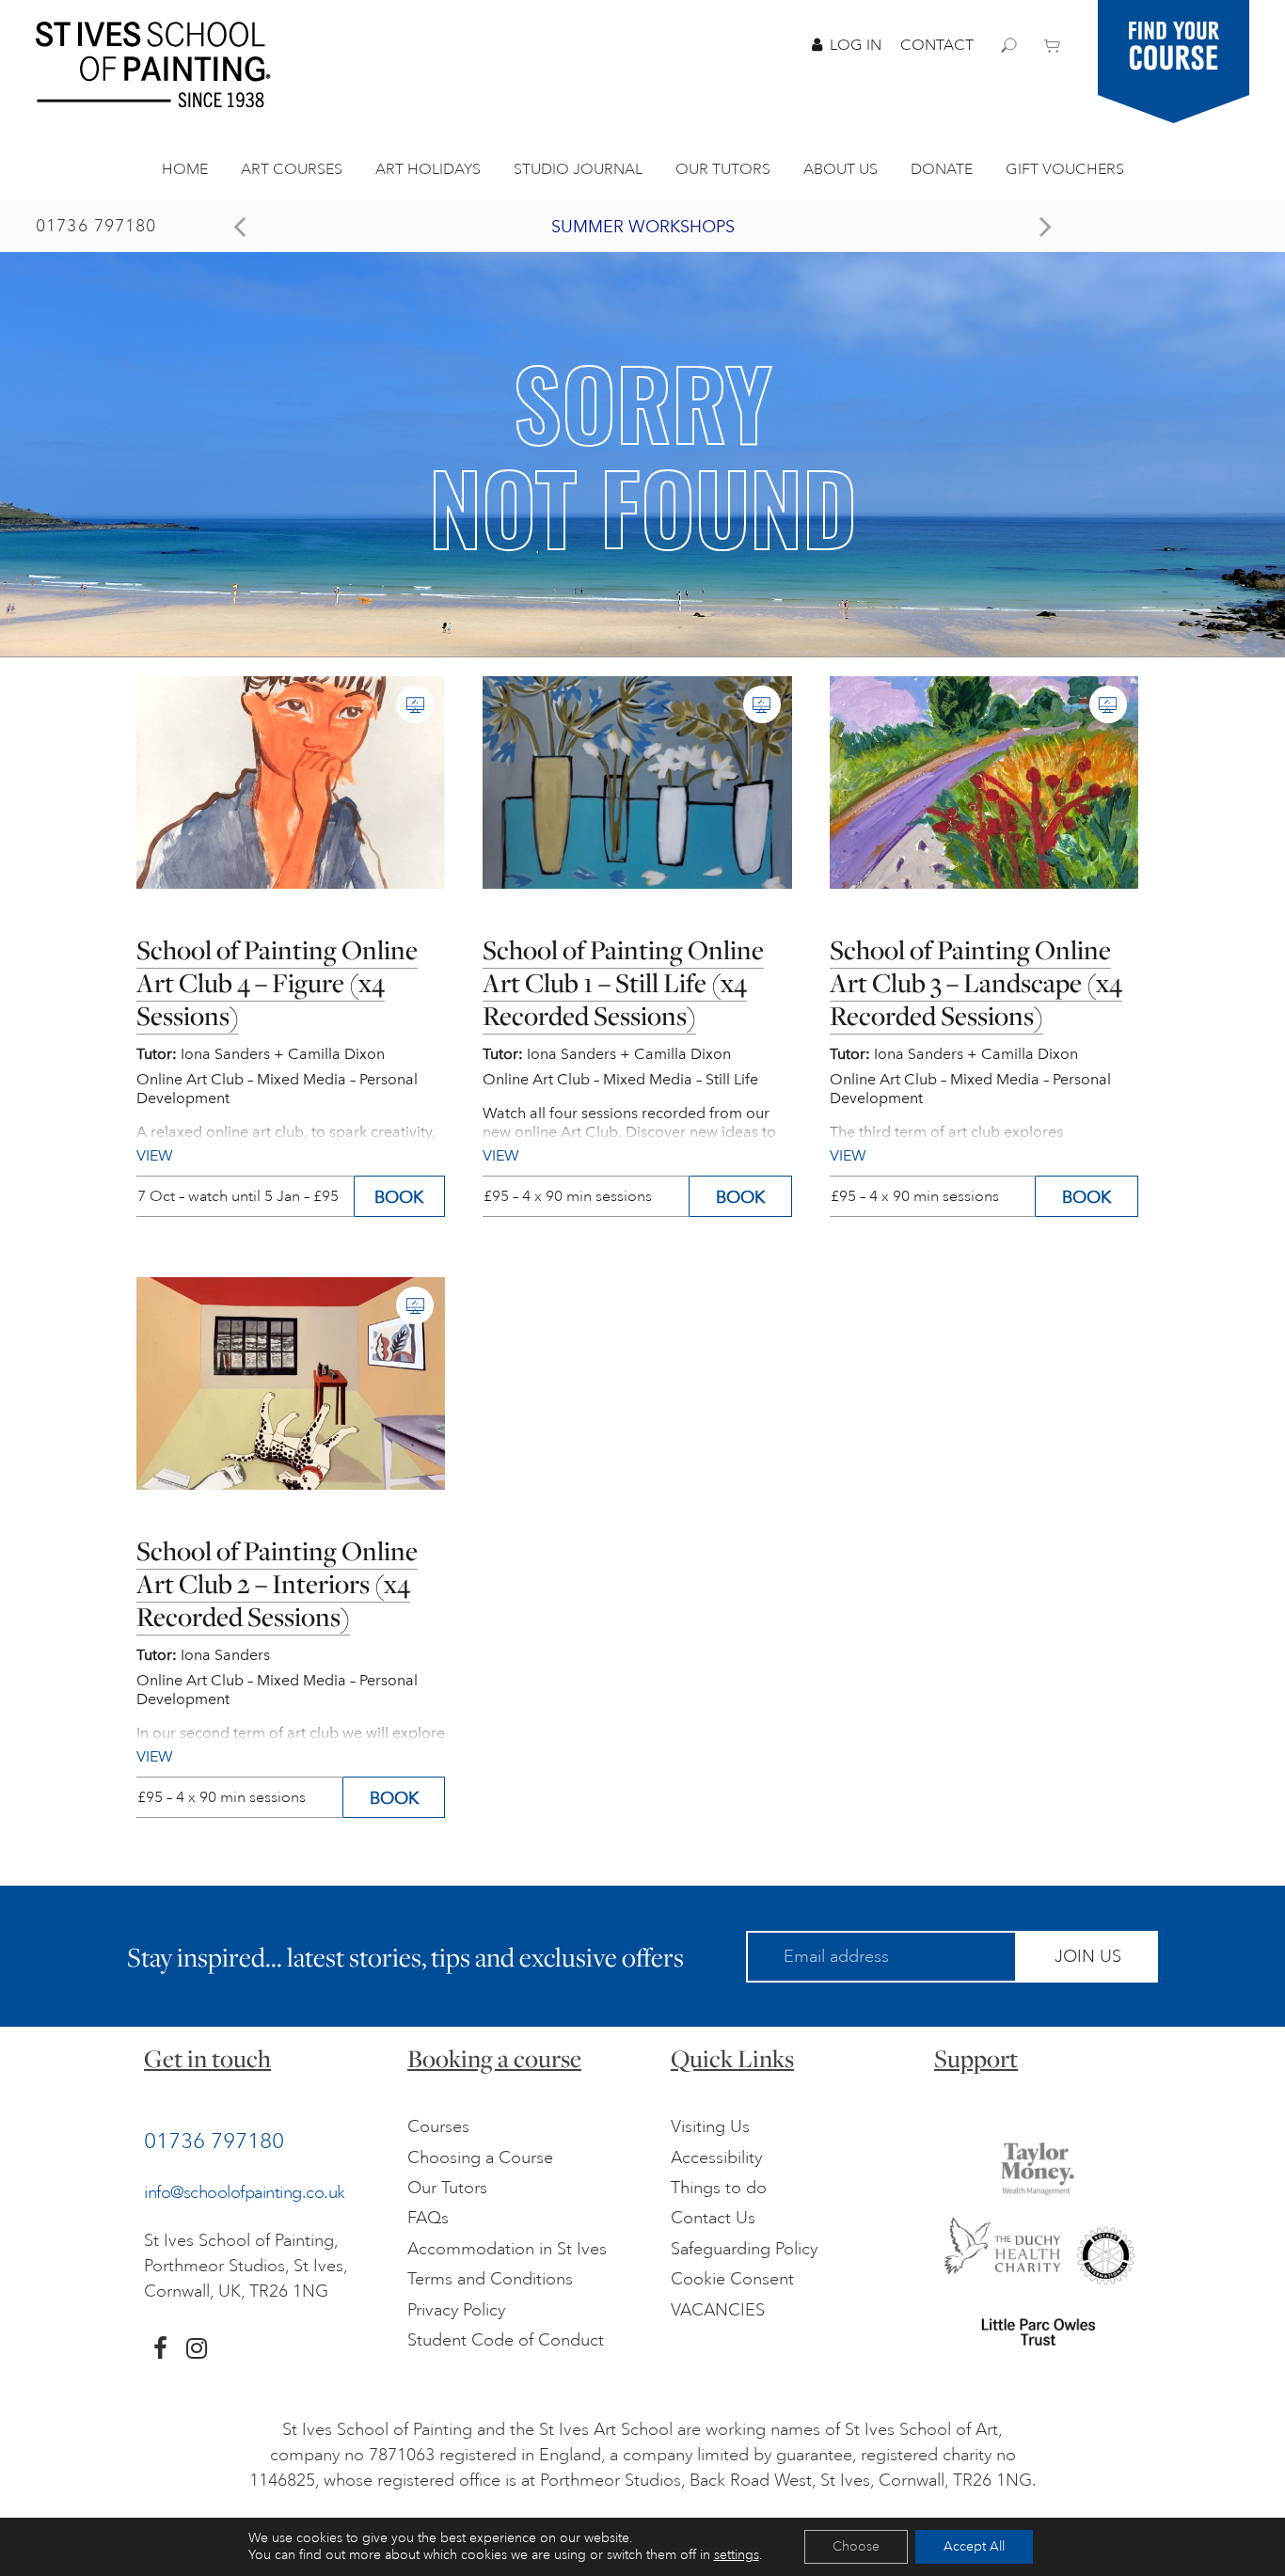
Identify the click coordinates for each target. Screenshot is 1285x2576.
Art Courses (292, 169)
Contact (937, 45)
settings (737, 2555)
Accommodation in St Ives (507, 2249)
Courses (438, 2126)
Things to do (719, 2188)
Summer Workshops (643, 227)
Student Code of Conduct (506, 2340)
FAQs (428, 2218)
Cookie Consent (732, 2279)
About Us (841, 169)
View (155, 1756)
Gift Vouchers (1065, 169)
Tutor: (157, 1655)
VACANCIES (718, 2310)
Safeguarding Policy (744, 2249)
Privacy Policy (456, 2310)
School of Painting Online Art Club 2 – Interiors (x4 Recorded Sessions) (277, 1584)
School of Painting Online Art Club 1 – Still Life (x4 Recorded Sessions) (623, 983)
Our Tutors (723, 169)
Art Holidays (428, 169)
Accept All (974, 2546)
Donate (942, 169)
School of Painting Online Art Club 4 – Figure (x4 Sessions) (277, 983)
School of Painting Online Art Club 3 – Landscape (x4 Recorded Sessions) (976, 983)
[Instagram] (197, 2348)
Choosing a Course (480, 2157)
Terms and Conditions (490, 2279)
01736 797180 (96, 226)
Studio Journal (578, 169)
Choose (856, 2546)
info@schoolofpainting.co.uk (245, 2192)
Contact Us (713, 2218)
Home (185, 169)
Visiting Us (710, 2126)
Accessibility (716, 2157)
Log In (856, 45)
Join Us (1088, 1956)
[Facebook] (160, 2348)
